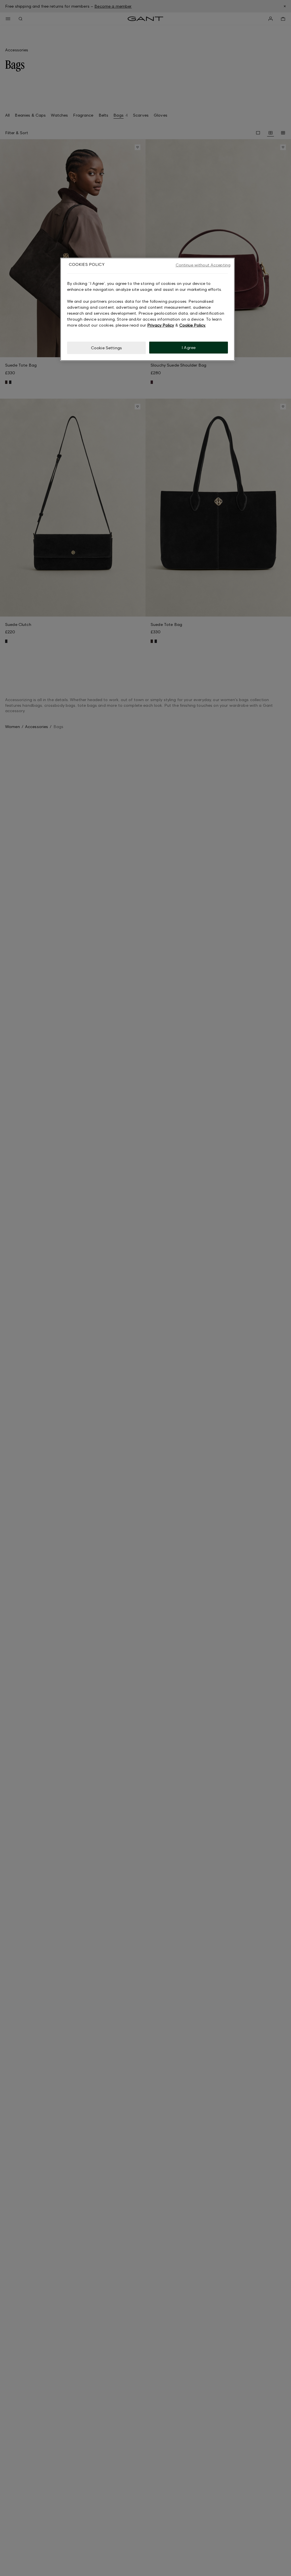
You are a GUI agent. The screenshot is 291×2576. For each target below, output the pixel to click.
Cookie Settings (106, 348)
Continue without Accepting (203, 265)
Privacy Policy (161, 325)
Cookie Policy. (193, 325)
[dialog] (147, 309)
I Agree (189, 347)
